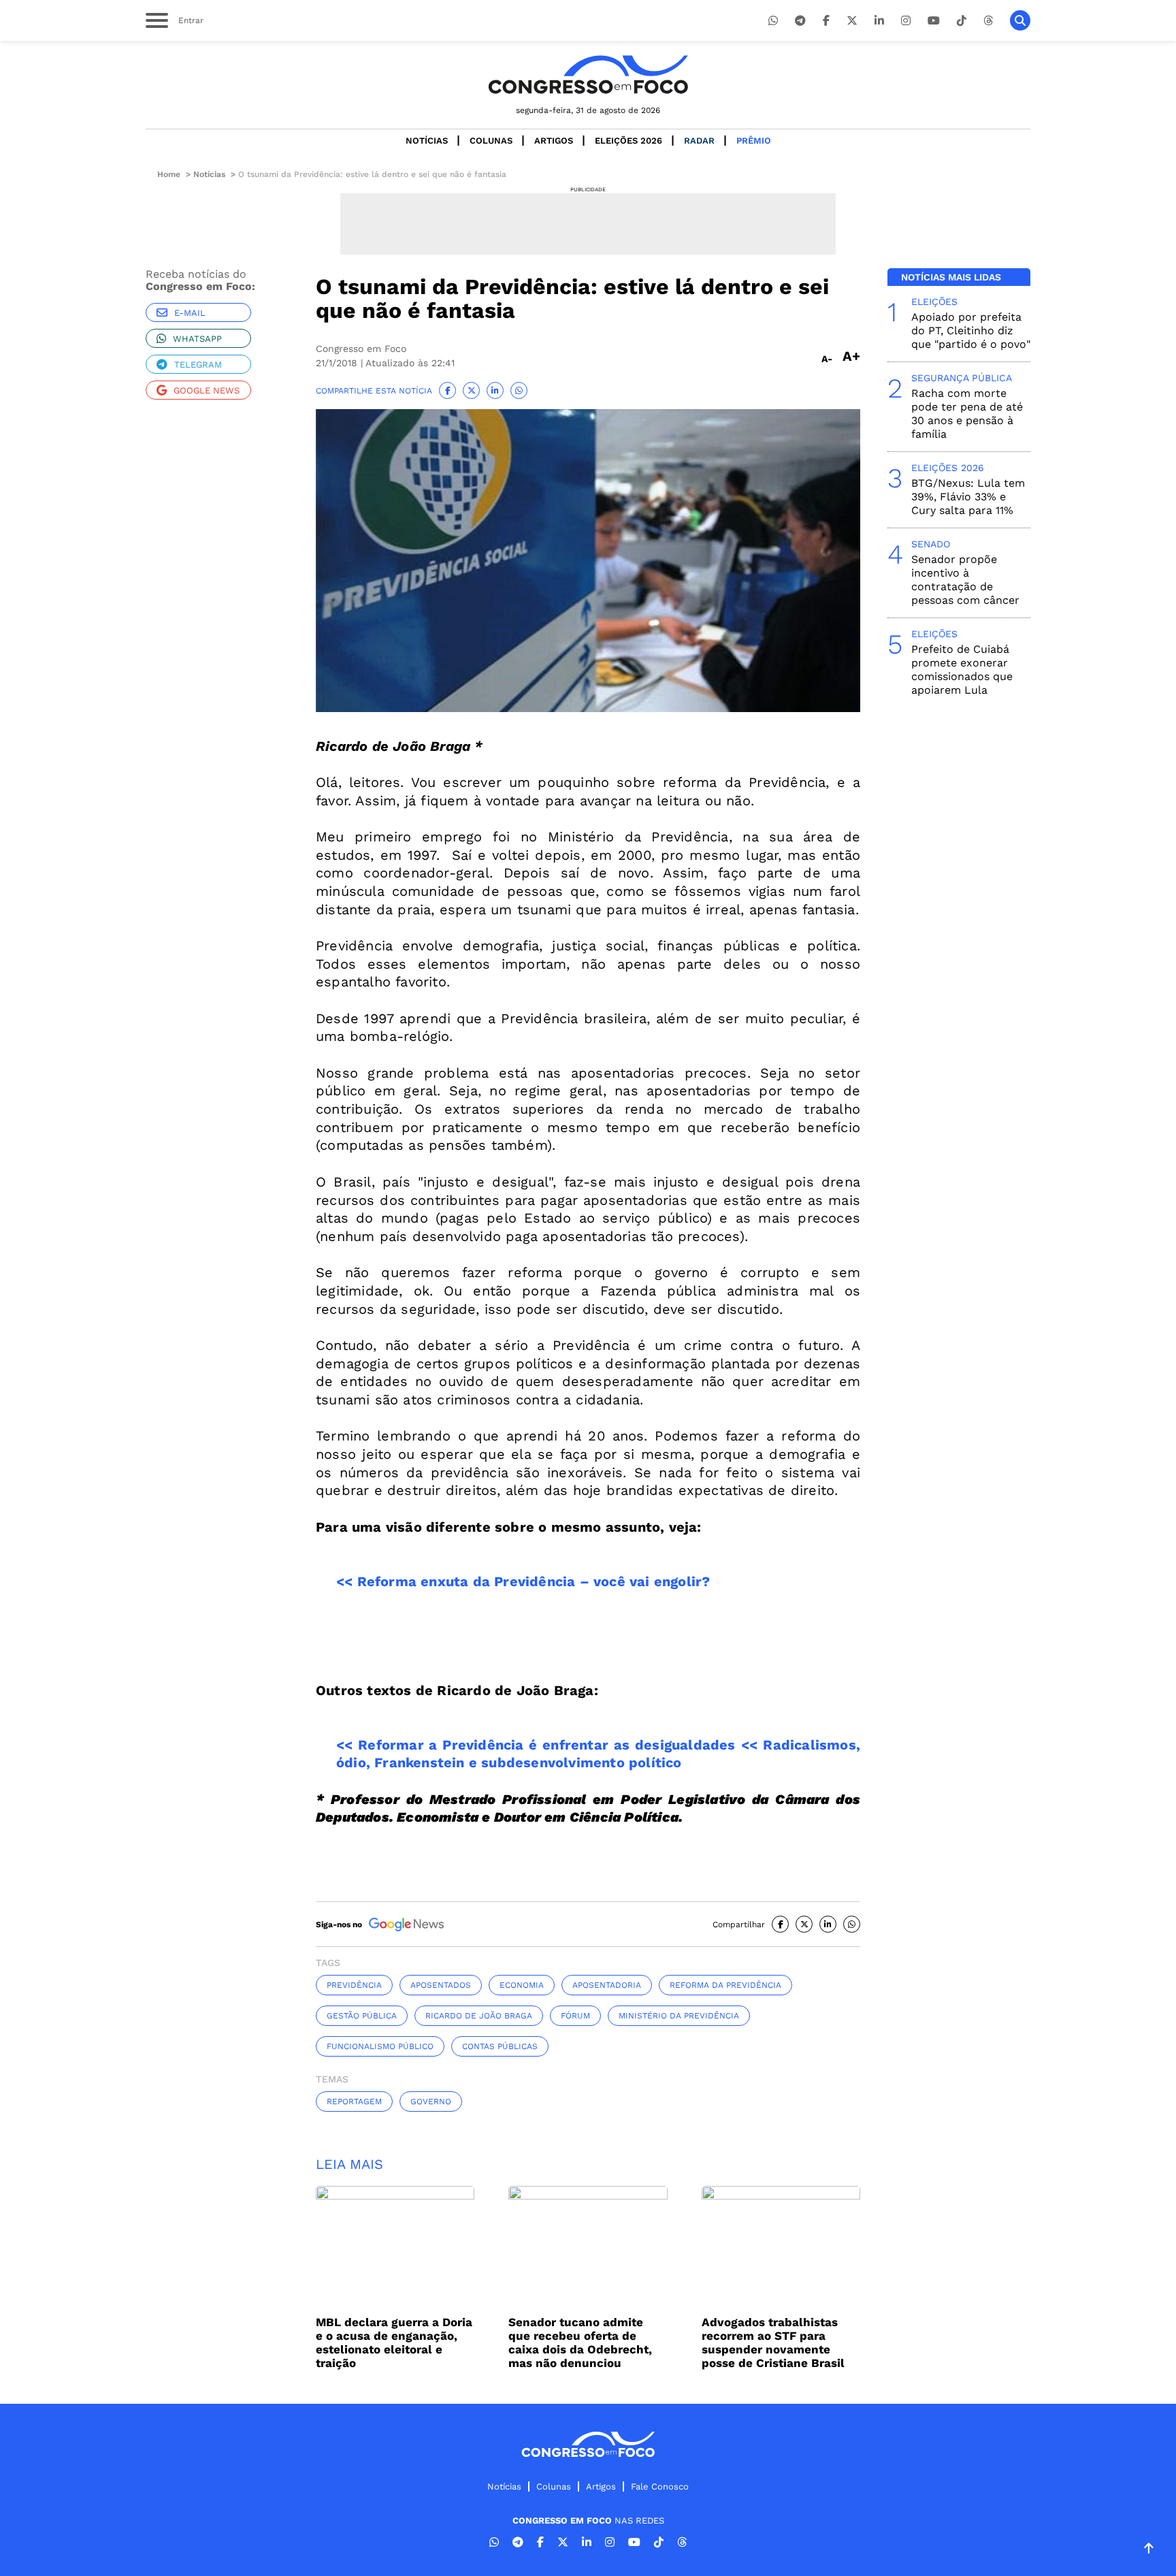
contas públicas (500, 2046)
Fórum (575, 2016)
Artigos (554, 141)
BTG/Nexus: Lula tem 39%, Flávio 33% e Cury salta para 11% (968, 497)
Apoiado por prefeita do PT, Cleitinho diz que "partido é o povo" (971, 331)
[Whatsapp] (773, 21)
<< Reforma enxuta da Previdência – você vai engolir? (523, 1581)
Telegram (198, 365)
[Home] (588, 75)
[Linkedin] (879, 21)
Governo (431, 2102)
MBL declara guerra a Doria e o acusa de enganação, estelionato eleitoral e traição (394, 2342)
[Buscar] (1020, 20)
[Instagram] (906, 21)
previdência (354, 1985)
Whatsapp (197, 339)
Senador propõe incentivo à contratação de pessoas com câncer (965, 580)
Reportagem (354, 2102)
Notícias (427, 141)
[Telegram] (800, 21)
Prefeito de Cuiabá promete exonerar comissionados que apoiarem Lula (962, 670)
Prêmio (754, 141)
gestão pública (362, 2016)
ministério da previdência (679, 2016)
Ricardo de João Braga (479, 2016)
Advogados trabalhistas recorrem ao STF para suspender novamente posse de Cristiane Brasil (773, 2342)
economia (522, 1985)
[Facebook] (826, 21)
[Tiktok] (962, 21)
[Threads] (988, 21)
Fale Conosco (660, 2486)
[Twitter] (852, 21)
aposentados (441, 1985)
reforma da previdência (725, 1985)
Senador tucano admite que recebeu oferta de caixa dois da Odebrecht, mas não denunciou (580, 2342)
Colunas (491, 141)
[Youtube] (934, 21)
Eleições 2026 (628, 141)
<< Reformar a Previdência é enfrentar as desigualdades (536, 1745)
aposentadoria (607, 1985)
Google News (207, 390)
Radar (699, 141)
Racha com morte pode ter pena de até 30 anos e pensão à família (967, 414)
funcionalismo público (380, 2046)
